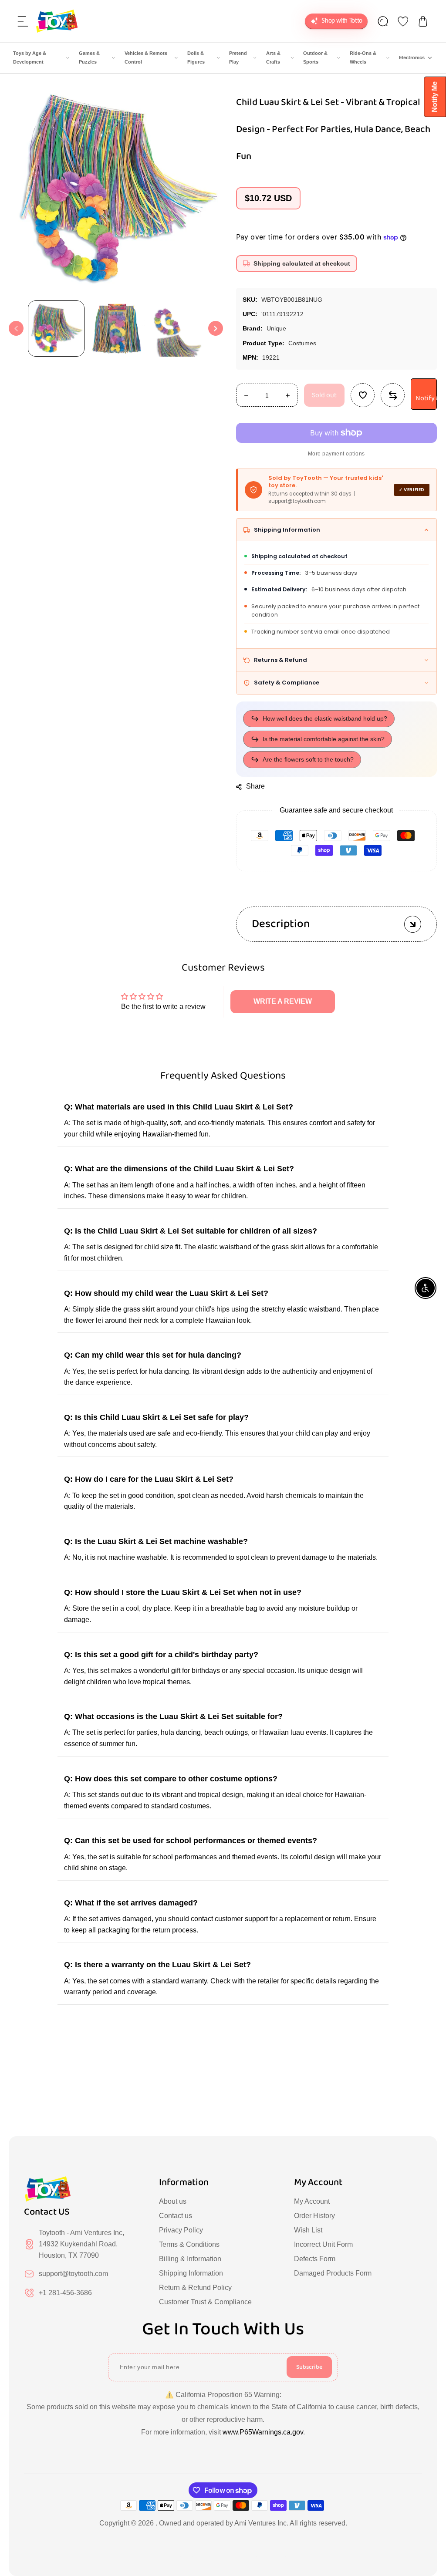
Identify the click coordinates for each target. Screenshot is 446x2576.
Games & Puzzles (89, 57)
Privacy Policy (181, 2230)
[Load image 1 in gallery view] (56, 328)
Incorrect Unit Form (323, 2244)
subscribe (309, 2367)
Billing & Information (190, 2259)
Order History (314, 2216)
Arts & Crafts (273, 57)
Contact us (176, 2216)
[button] (23, 21)
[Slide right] (216, 328)
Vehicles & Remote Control (146, 57)
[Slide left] (16, 328)
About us (173, 2201)
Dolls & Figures (196, 57)
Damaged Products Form (333, 2273)
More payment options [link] (336, 454)
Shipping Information (191, 2273)
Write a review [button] (283, 1001)
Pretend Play (238, 57)
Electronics (412, 57)
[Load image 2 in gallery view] (117, 328)
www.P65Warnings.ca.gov (263, 2432)
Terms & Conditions (189, 2244)
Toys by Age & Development (30, 57)
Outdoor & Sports (315, 57)
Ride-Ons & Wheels (363, 57)
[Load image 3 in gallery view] (178, 328)
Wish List (308, 2230)
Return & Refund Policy (195, 2288)
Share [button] (256, 786)
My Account (312, 2201)
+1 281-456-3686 (65, 2293)
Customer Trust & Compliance (205, 2302)
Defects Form (315, 2259)
